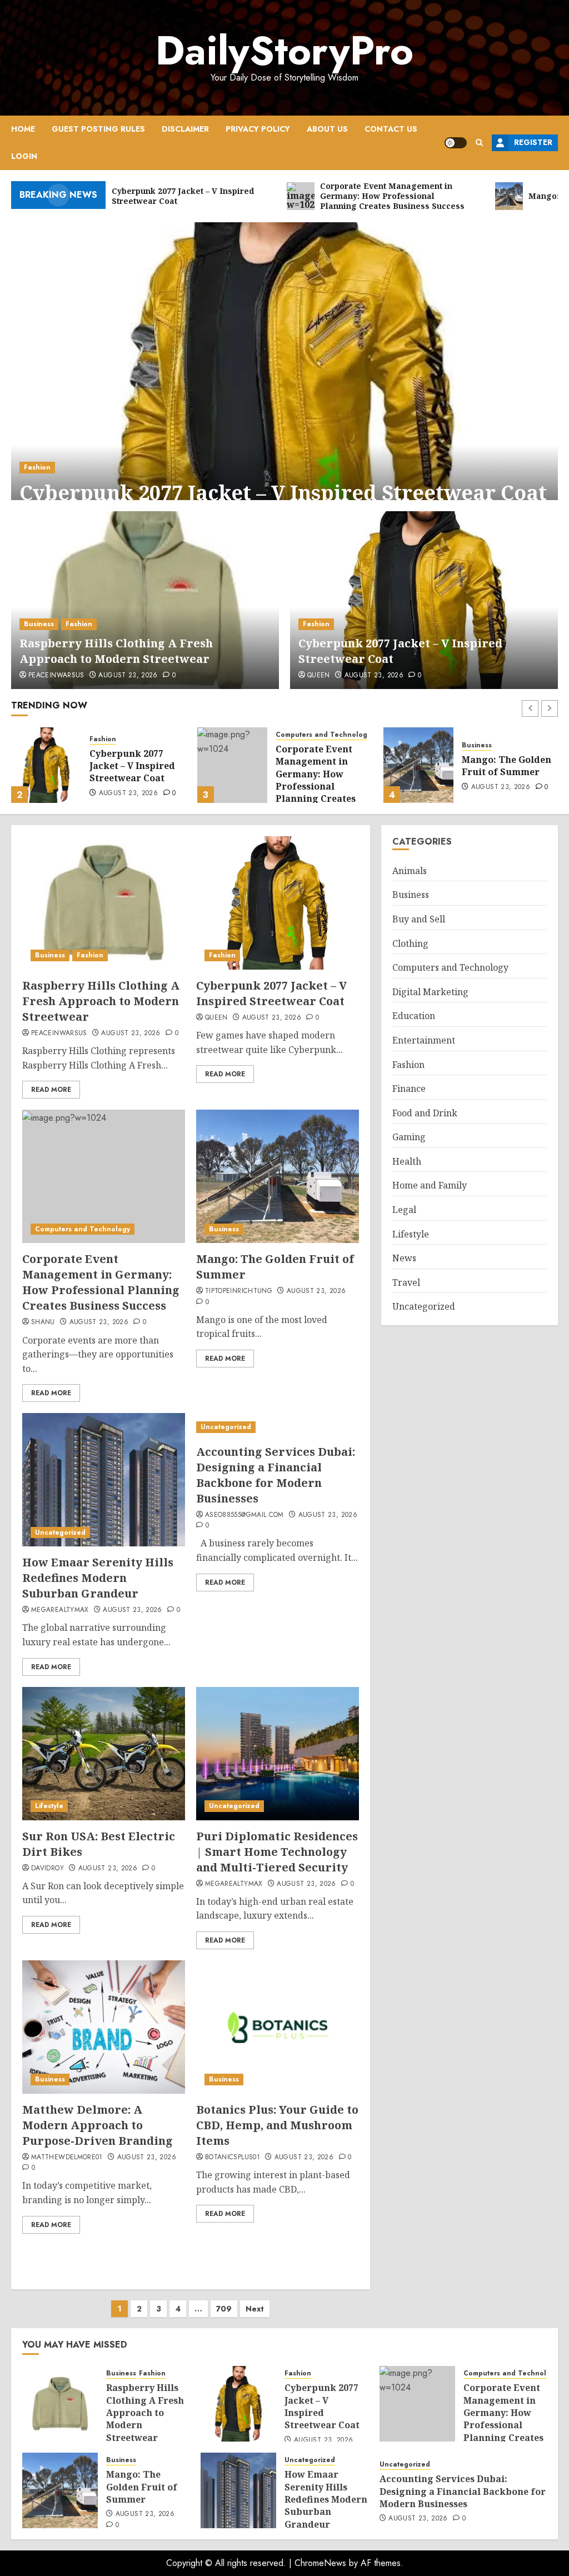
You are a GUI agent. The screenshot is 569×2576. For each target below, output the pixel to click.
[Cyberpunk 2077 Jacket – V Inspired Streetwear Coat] (284, 375)
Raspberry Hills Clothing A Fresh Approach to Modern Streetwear (116, 651)
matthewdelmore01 (67, 2158)
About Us (327, 129)
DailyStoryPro (284, 51)
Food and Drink (425, 1113)
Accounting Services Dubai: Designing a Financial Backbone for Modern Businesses (276, 1475)
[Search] (479, 143)
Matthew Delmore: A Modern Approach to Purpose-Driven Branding (98, 2125)
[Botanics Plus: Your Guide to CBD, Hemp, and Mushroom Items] (278, 2027)
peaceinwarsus (56, 676)
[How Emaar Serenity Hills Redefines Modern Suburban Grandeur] (418, 765)
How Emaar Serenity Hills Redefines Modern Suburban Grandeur (503, 774)
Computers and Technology (137, 735)
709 (224, 2309)
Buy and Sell (419, 919)
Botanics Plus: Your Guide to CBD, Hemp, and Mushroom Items (277, 2125)
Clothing (410, 943)
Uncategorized (487, 735)
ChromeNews (320, 2563)
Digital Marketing (430, 992)
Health (407, 1161)
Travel (406, 1282)
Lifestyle (49, 1806)
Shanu (43, 1322)
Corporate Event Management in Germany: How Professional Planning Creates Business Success (129, 780)
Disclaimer (185, 129)
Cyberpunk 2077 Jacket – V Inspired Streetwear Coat (283, 493)
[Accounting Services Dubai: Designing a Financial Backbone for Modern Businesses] (278, 1427)
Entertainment (424, 1040)
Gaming (409, 1137)
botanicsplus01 (233, 2158)
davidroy (48, 1869)
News (404, 1258)
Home (23, 129)
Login (24, 156)
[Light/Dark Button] (456, 143)
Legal (404, 1210)
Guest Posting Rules (98, 129)
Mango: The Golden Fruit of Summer (320, 766)
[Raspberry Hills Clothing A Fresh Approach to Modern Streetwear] (145, 600)
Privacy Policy (258, 129)
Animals (410, 871)
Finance (409, 1089)
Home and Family (430, 1185)
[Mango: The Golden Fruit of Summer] (232, 765)
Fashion (37, 467)
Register (533, 142)
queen (319, 676)
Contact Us (391, 129)
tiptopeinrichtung (239, 1291)
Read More (51, 1090)
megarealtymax (60, 1610)
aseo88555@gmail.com (244, 1515)
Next (255, 2309)
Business (39, 624)
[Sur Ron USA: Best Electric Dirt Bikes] (104, 1754)
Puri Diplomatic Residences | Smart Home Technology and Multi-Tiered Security (277, 1852)
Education (414, 1016)
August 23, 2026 (128, 676)
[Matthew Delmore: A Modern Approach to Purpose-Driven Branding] (104, 2027)
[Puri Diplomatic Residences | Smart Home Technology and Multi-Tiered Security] (278, 1754)
